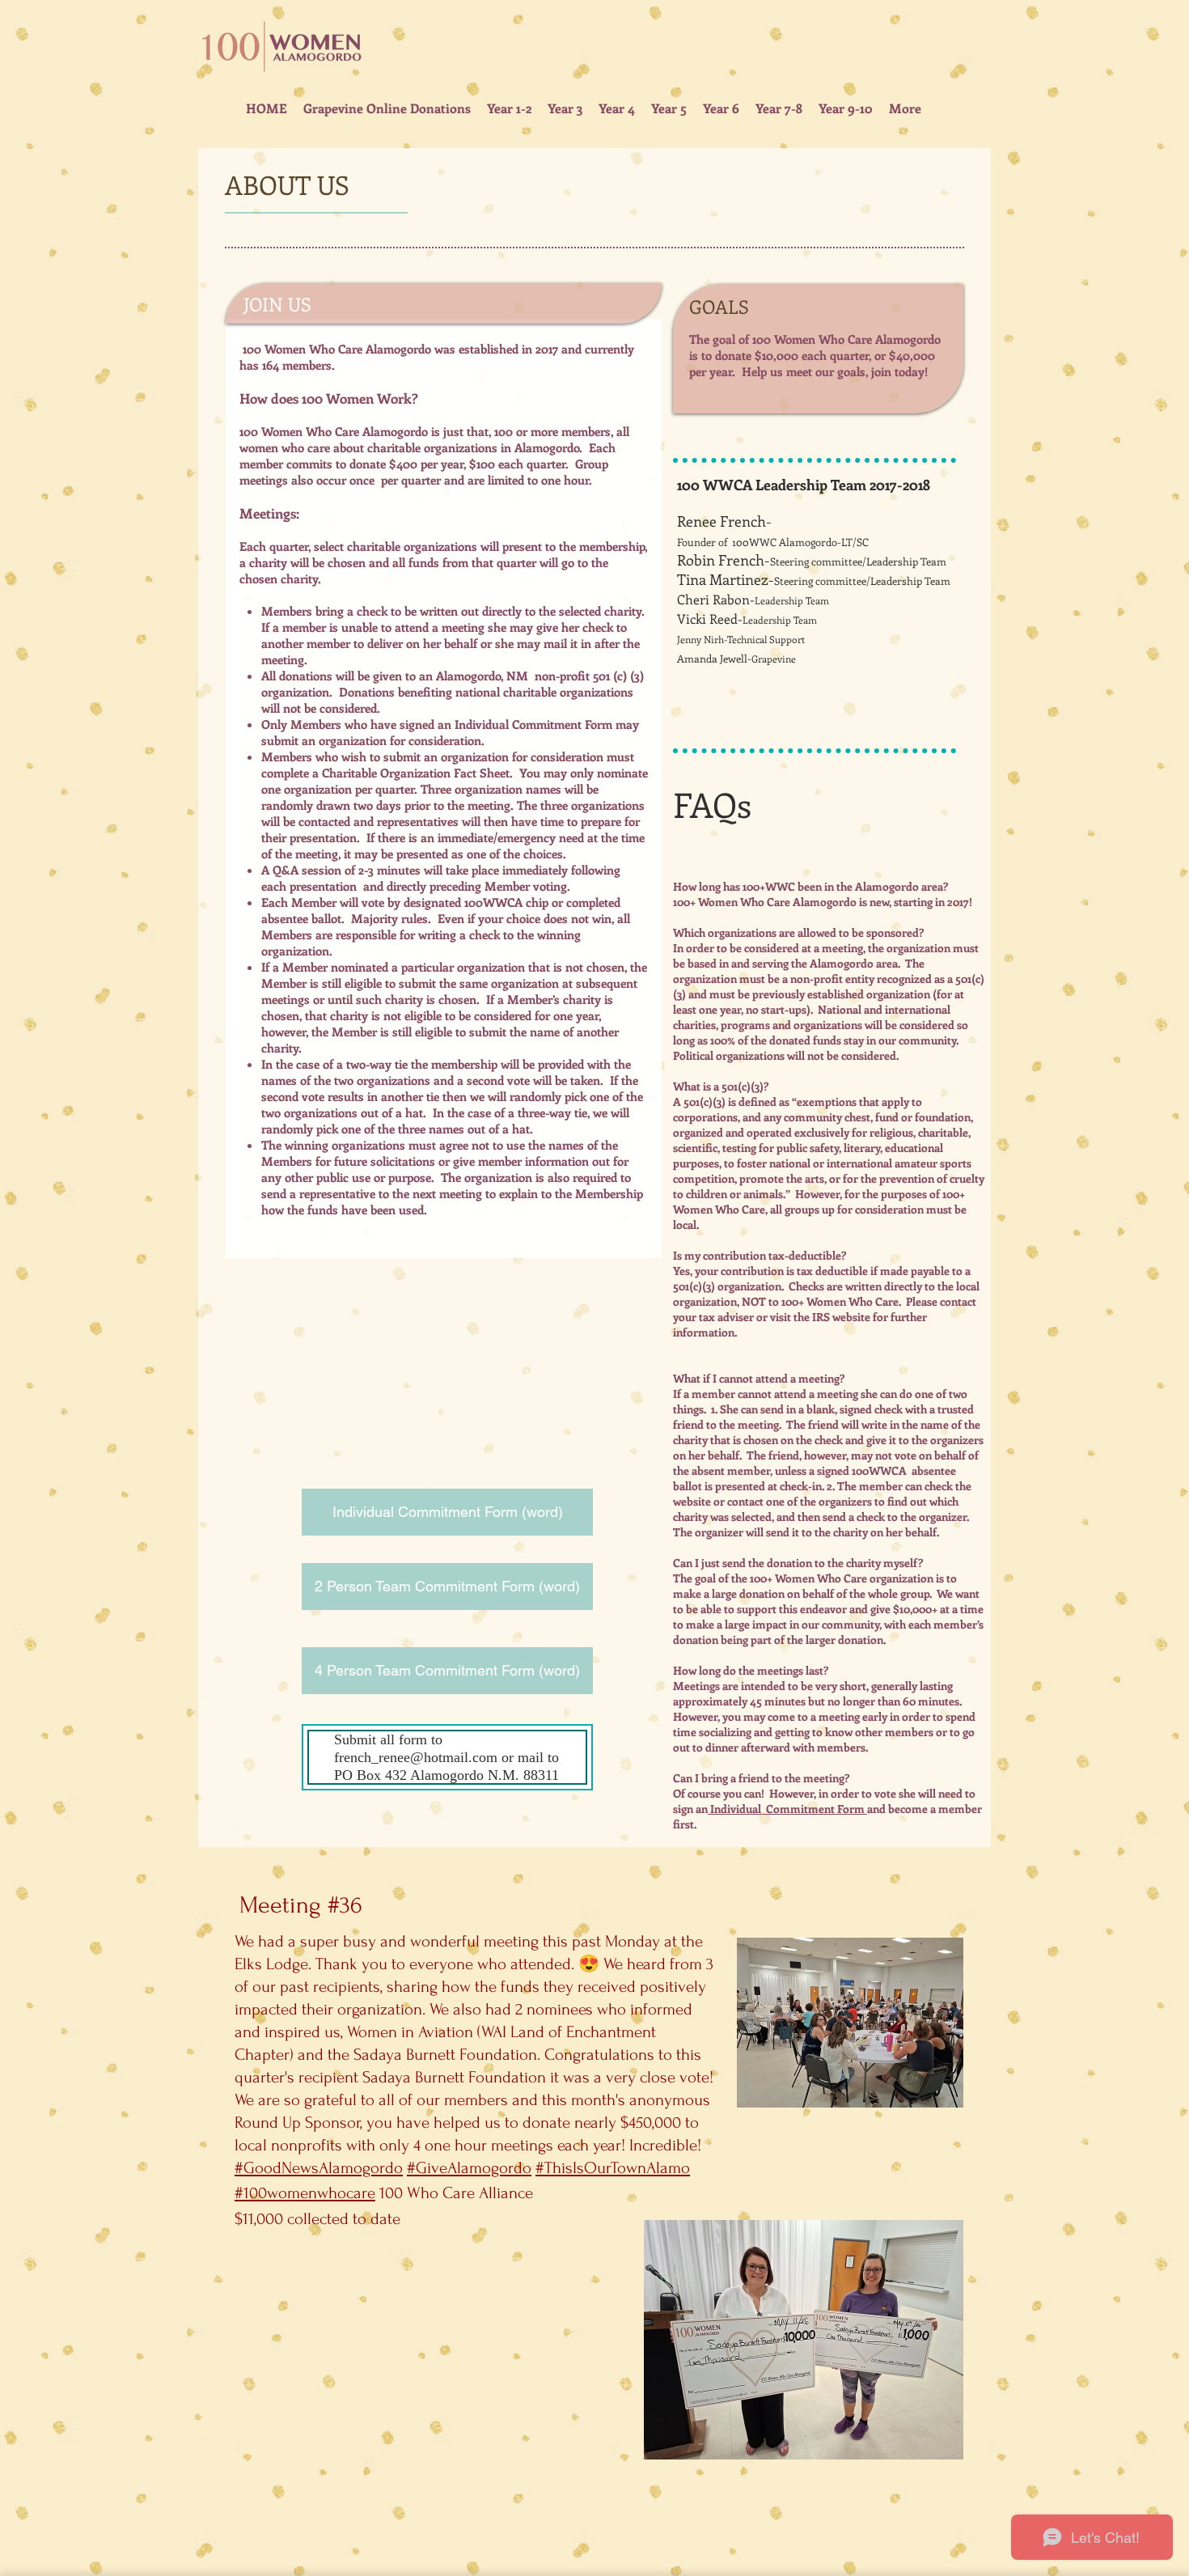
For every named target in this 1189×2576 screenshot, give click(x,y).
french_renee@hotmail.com (416, 1757)
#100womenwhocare (305, 2193)
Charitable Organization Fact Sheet (416, 773)
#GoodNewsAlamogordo (319, 2168)
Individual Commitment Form (533, 724)
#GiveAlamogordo (469, 2168)
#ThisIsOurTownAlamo (613, 2168)
